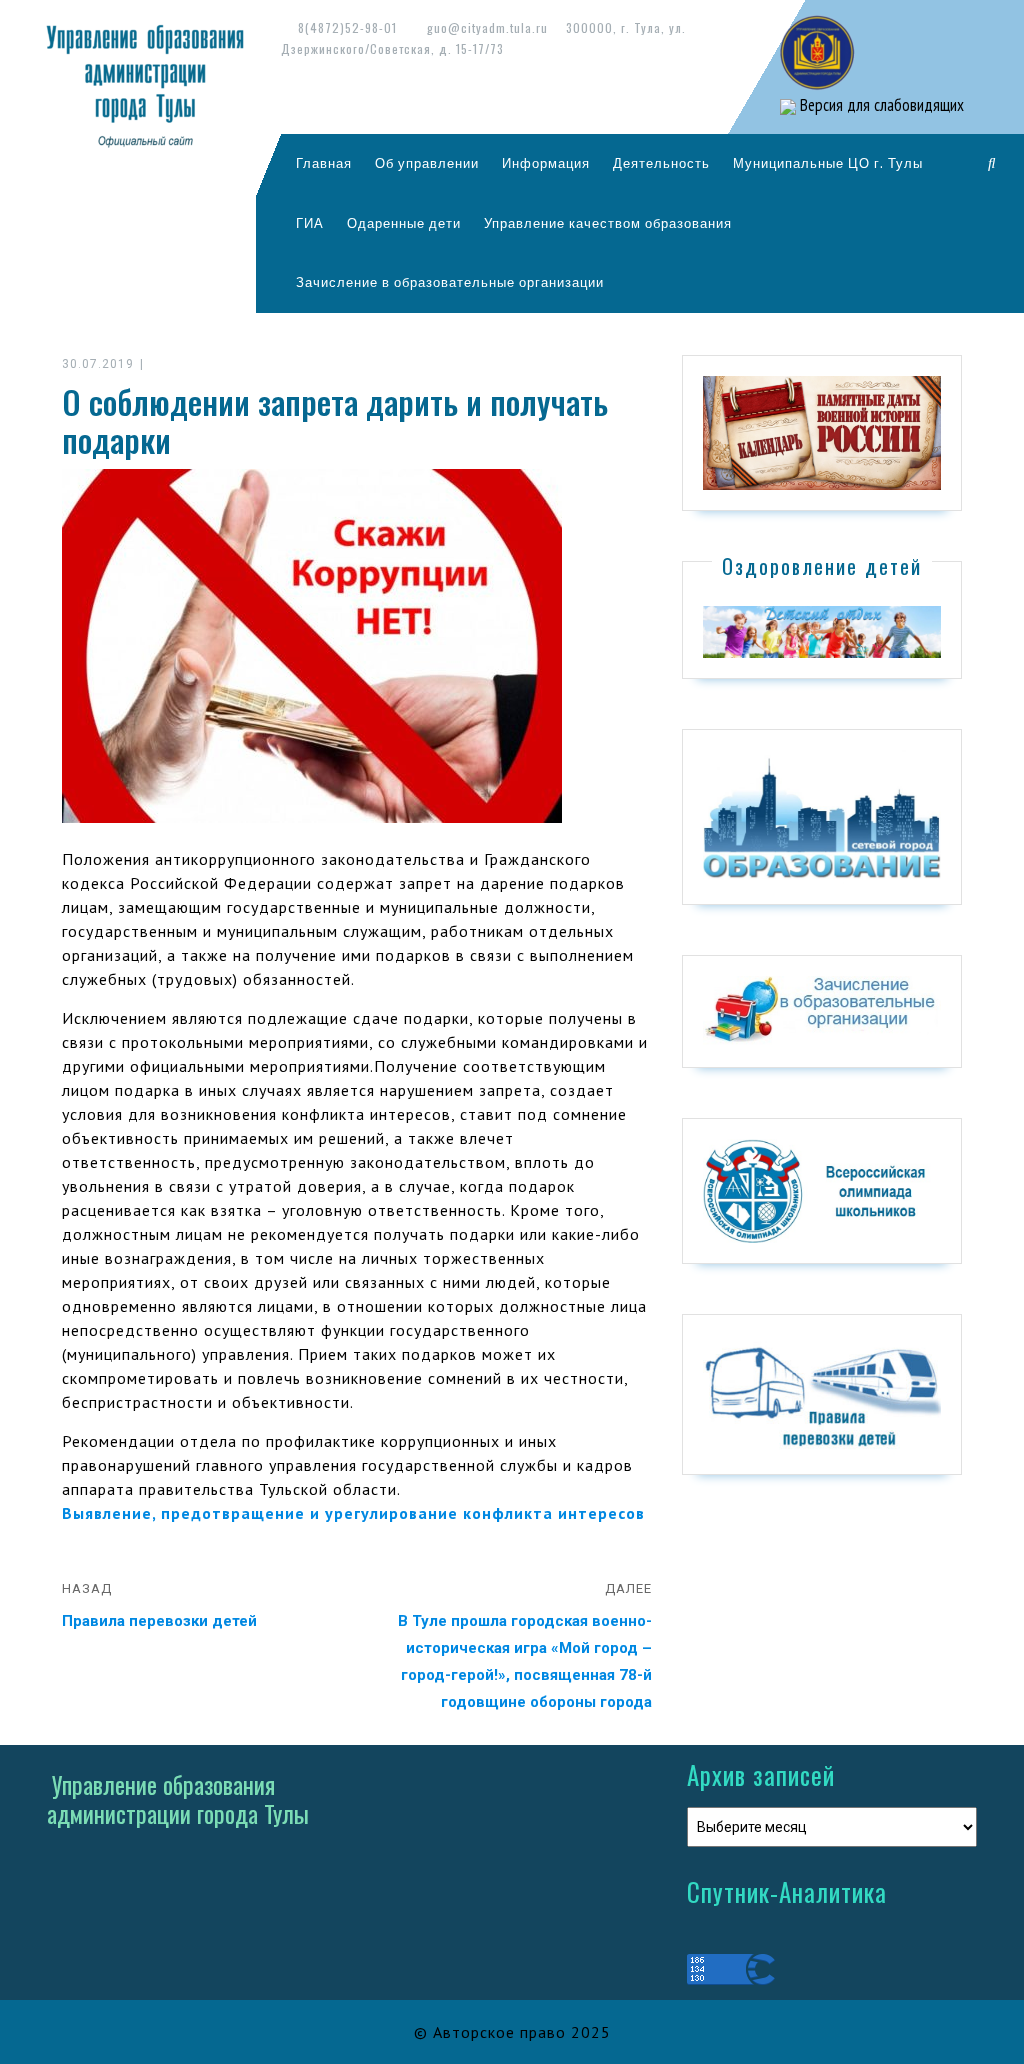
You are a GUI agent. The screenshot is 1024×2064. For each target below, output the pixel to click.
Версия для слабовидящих (880, 105)
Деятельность (661, 163)
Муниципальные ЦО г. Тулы (828, 163)
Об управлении (427, 163)
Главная (324, 163)
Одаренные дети (404, 223)
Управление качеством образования (608, 223)
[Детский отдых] (822, 631)
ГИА (310, 223)
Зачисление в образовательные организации (450, 282)
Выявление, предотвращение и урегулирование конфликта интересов (353, 1513)
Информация (546, 163)
